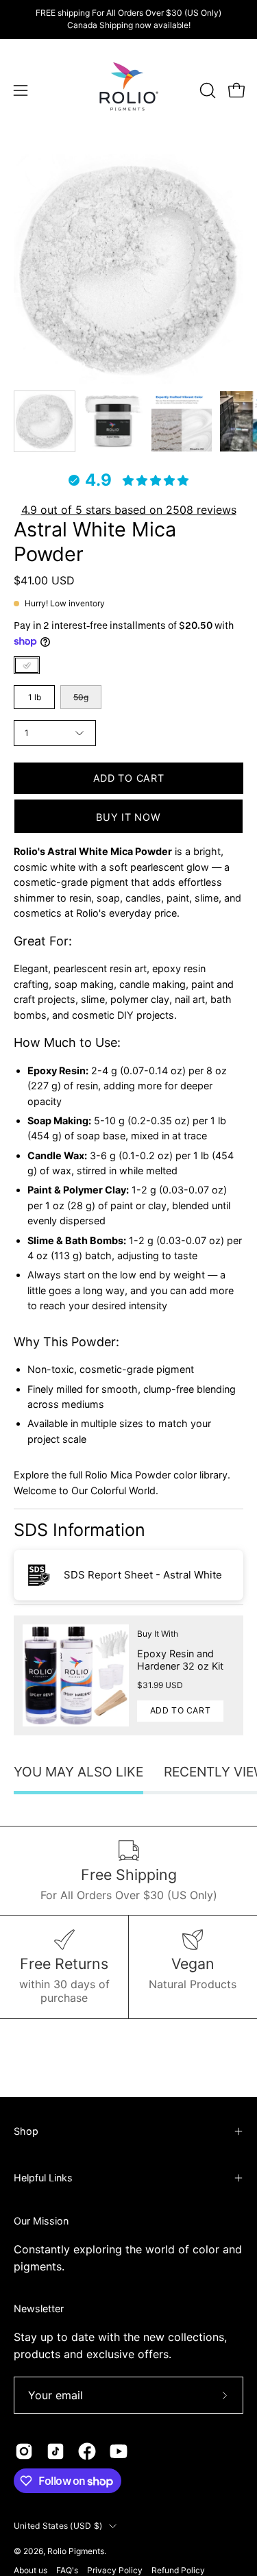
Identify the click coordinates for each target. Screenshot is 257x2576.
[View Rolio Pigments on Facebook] (87, 2451)
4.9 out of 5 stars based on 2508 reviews (129, 510)
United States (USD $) (58, 2526)
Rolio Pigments (76, 2551)
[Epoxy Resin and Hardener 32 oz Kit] (76, 1675)
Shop (26, 2131)
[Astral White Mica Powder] (45, 421)
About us (30, 2570)
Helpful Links (43, 2178)
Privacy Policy (115, 2570)
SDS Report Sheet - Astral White (143, 1575)
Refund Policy (178, 2570)
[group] (128, 19)
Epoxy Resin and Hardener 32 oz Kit (180, 1660)
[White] (27, 665)
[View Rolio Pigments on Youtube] (119, 2451)
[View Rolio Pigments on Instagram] (24, 2451)
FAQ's (67, 2570)
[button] (206, 90)
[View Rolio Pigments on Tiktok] (56, 2451)
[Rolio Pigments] (129, 90)
